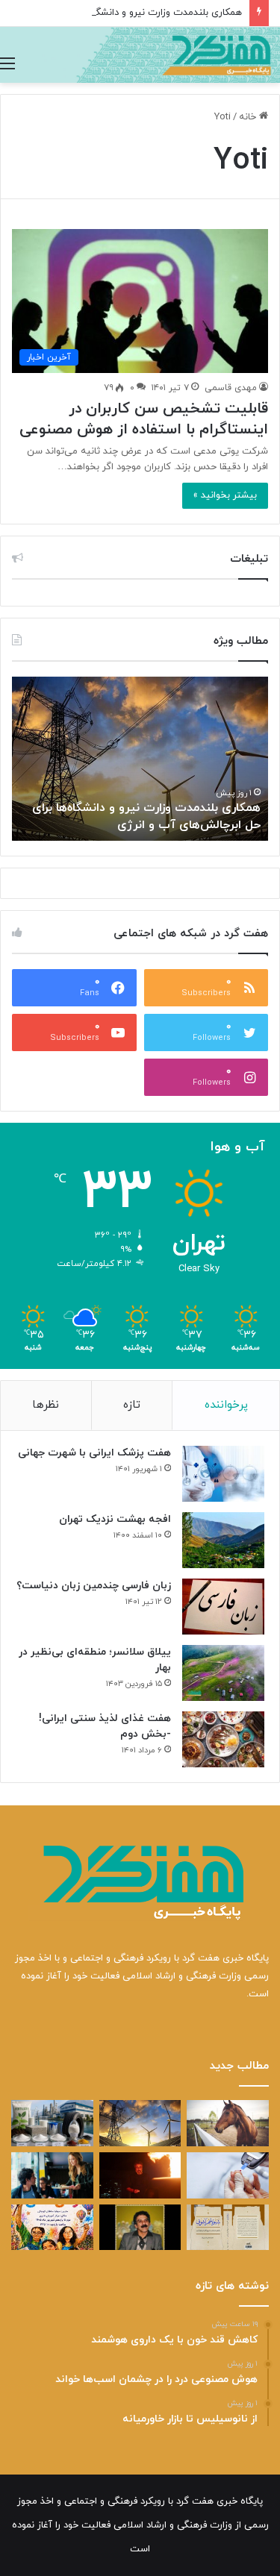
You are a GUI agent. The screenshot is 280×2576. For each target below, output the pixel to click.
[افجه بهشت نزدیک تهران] (223, 1540)
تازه (132, 1405)
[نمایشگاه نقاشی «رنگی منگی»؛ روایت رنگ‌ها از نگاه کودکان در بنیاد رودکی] (52, 2228)
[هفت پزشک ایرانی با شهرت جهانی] (223, 1474)
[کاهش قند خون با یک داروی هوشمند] (228, 2175)
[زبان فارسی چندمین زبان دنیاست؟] (223, 1607)
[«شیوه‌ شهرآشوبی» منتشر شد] (228, 2228)
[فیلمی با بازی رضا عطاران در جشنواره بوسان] (140, 2175)
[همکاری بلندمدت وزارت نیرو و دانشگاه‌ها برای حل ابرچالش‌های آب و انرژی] (140, 2123)
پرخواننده (226, 1405)
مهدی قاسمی (231, 388)
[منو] (7, 64)
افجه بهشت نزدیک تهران (115, 1519)
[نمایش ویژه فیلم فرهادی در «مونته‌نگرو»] (52, 2175)
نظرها (46, 1405)
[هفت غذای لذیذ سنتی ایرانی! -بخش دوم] (223, 1739)
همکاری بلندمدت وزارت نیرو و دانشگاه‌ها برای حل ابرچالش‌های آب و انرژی (146, 816)
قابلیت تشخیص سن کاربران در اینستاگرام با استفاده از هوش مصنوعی (144, 419)
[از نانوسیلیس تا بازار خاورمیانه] (52, 2123)
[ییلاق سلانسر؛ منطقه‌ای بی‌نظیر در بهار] (223, 1673)
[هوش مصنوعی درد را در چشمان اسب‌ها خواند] (228, 2123)
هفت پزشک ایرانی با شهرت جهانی (94, 1453)
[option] (140, 759)
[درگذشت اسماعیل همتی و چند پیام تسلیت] (140, 2228)
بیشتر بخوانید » (225, 495)
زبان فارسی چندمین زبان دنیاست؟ (94, 1586)
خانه (249, 117)
